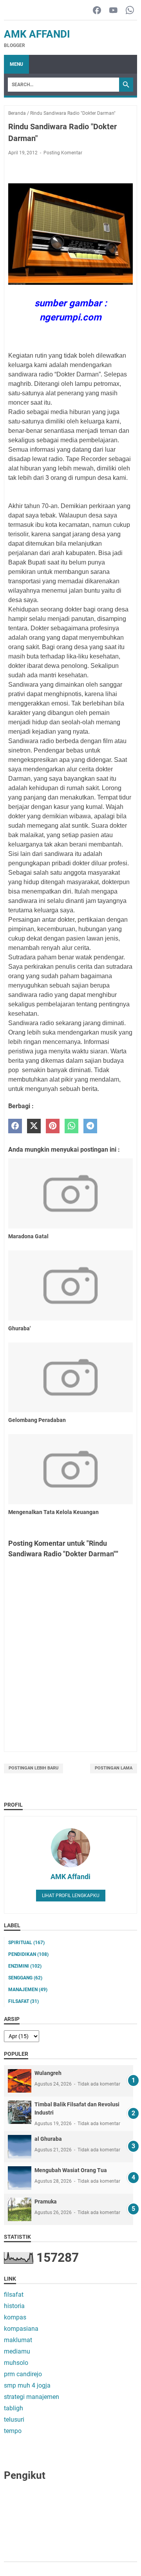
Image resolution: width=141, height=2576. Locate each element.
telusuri (14, 2420)
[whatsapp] (71, 1126)
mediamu (17, 2351)
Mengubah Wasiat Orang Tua (71, 2170)
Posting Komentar (63, 153)
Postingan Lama (114, 1768)
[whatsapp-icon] (130, 11)
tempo (13, 2431)
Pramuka (46, 2202)
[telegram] (90, 1126)
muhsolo (16, 2363)
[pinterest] (53, 1126)
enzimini (25, 1966)
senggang (25, 1978)
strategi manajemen (32, 2397)
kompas (15, 2317)
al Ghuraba (48, 2139)
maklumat (18, 2340)
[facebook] (15, 1126)
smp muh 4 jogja (27, 2385)
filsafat (23, 2001)
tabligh (14, 2408)
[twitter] (34, 1126)
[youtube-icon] (113, 11)
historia (14, 2306)
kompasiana (21, 2329)
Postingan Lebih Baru (33, 1768)
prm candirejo (23, 2374)
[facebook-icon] (97, 11)
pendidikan (28, 1954)
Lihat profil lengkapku (71, 1896)
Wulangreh (48, 2073)
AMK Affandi (37, 34)
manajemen (28, 1990)
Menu (16, 64)
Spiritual (26, 1943)
